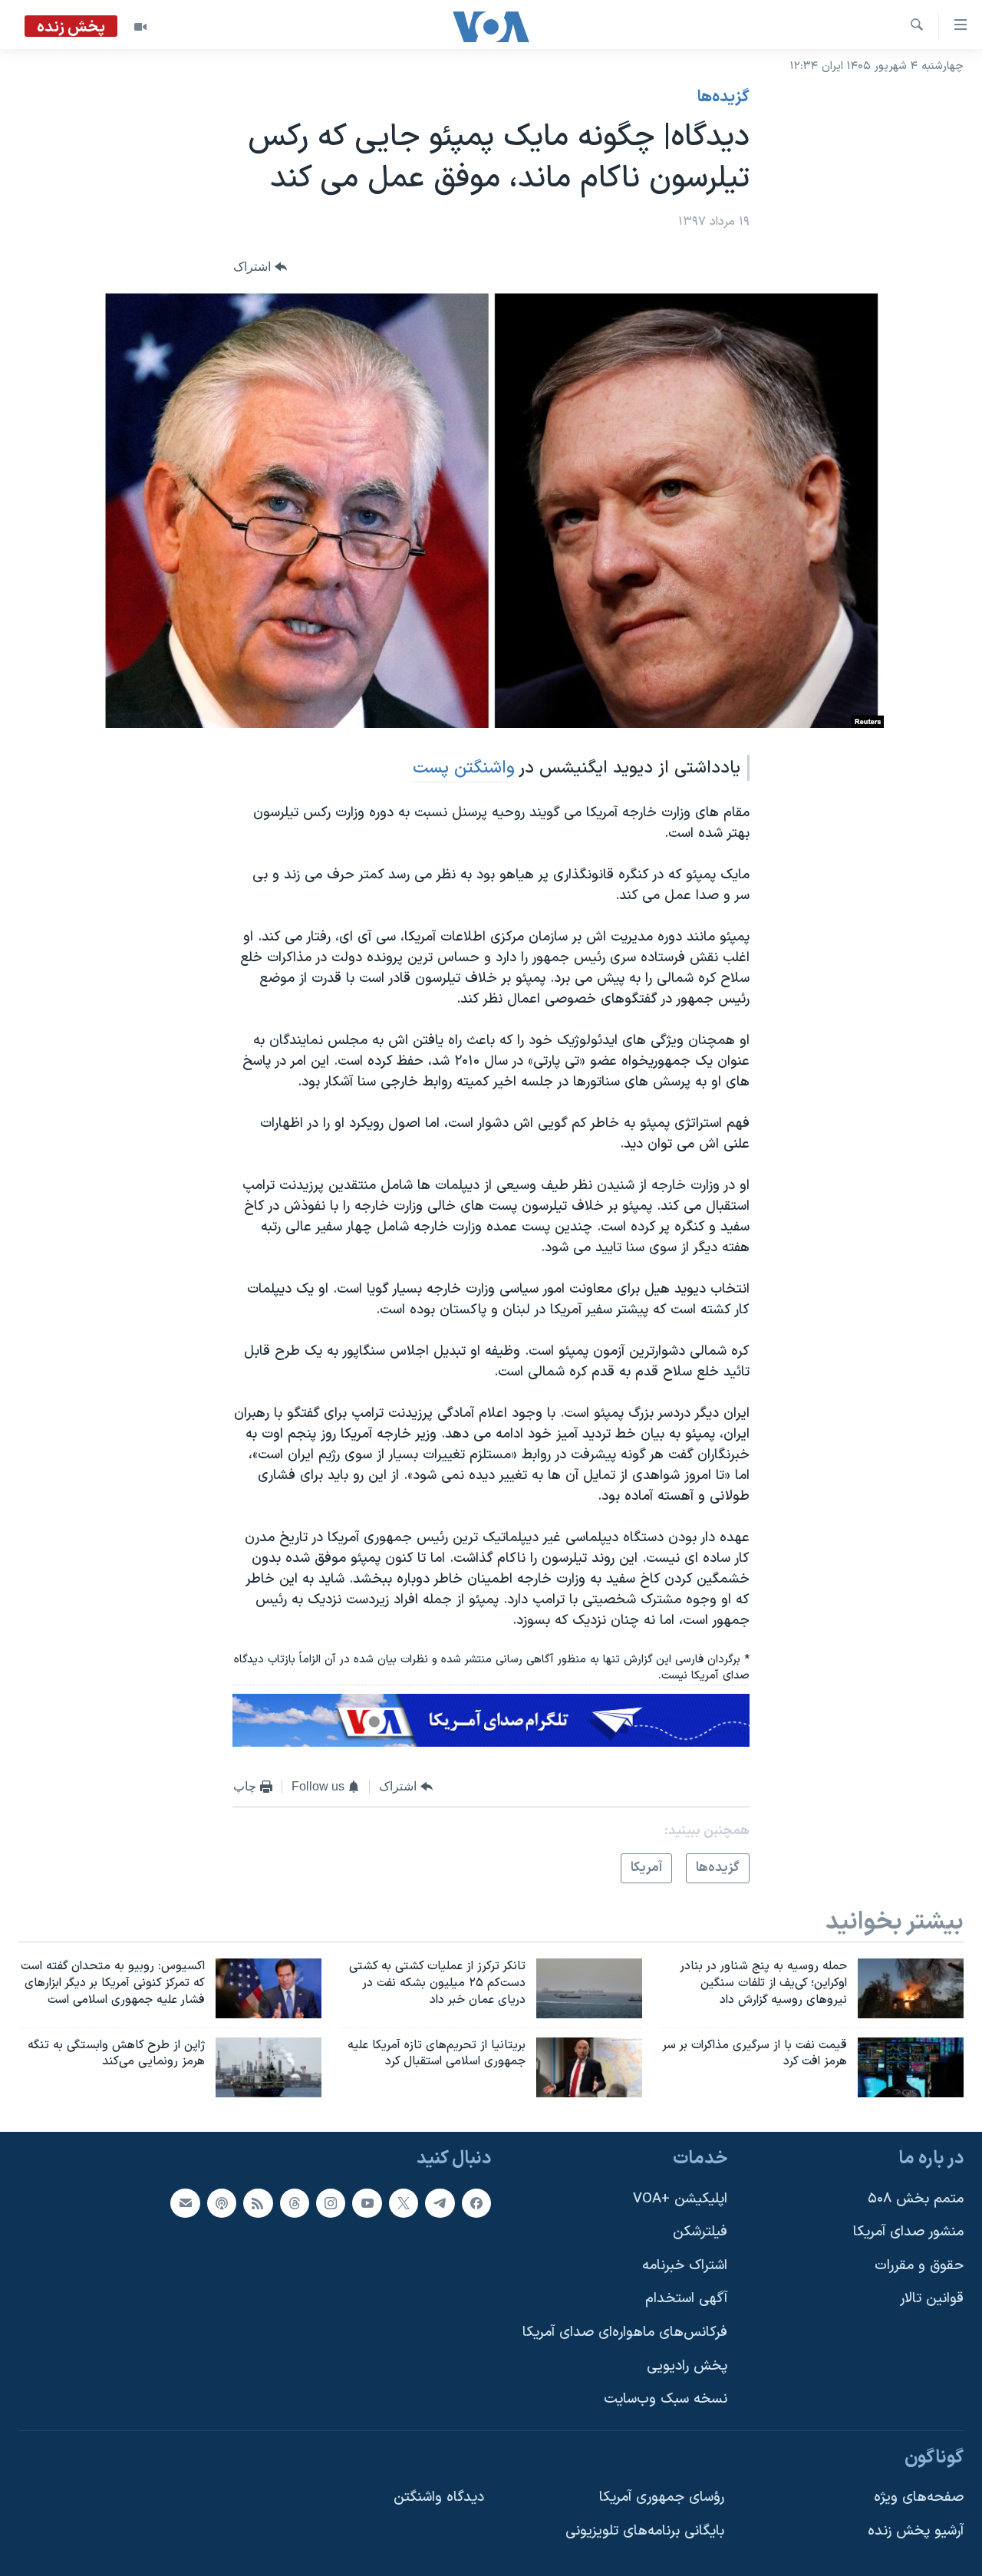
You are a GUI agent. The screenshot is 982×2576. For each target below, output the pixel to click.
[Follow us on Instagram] (331, 2203)
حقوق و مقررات (919, 2266)
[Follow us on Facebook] (476, 2203)
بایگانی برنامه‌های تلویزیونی (645, 2531)
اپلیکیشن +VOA (680, 2199)
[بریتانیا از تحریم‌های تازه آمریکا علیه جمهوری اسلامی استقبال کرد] (589, 2067)
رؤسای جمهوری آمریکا (662, 2498)
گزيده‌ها (723, 97)
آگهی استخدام (686, 2299)
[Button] (260, 267)
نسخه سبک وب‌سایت (666, 2400)
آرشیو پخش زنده (916, 2531)
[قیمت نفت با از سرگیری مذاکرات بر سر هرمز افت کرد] (911, 2067)
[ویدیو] (140, 27)
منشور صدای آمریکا (908, 2232)
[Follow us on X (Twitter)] (404, 2203)
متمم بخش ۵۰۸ (916, 2199)
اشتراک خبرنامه (685, 2266)
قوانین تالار (932, 2299)
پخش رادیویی (687, 2366)
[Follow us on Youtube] (367, 2203)
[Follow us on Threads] (295, 2203)
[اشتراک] (185, 2203)
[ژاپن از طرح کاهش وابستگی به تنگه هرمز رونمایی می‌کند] (269, 2067)
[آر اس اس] (258, 2203)
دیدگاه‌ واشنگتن (439, 2498)
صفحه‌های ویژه (919, 2498)
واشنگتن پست (464, 768)
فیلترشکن (700, 2232)
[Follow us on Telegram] (440, 2203)
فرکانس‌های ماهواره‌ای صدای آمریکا (625, 2332)
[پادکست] (222, 2203)
